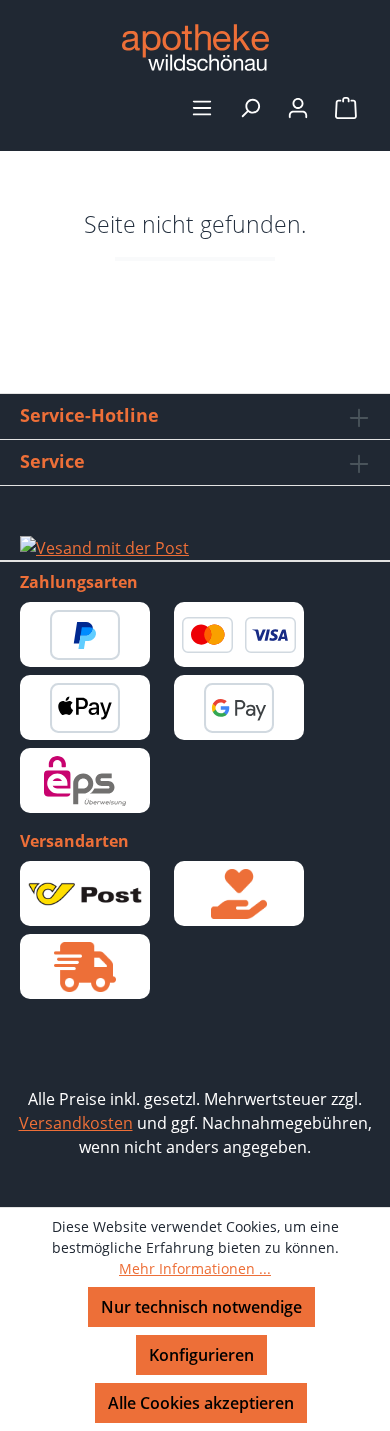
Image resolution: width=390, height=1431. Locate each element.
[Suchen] (250, 107)
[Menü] (202, 107)
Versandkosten (76, 1123)
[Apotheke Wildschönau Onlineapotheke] (195, 47)
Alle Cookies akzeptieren (201, 1403)
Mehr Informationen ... (195, 1268)
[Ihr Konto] (298, 107)
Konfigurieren (201, 1355)
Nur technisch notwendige (201, 1307)
